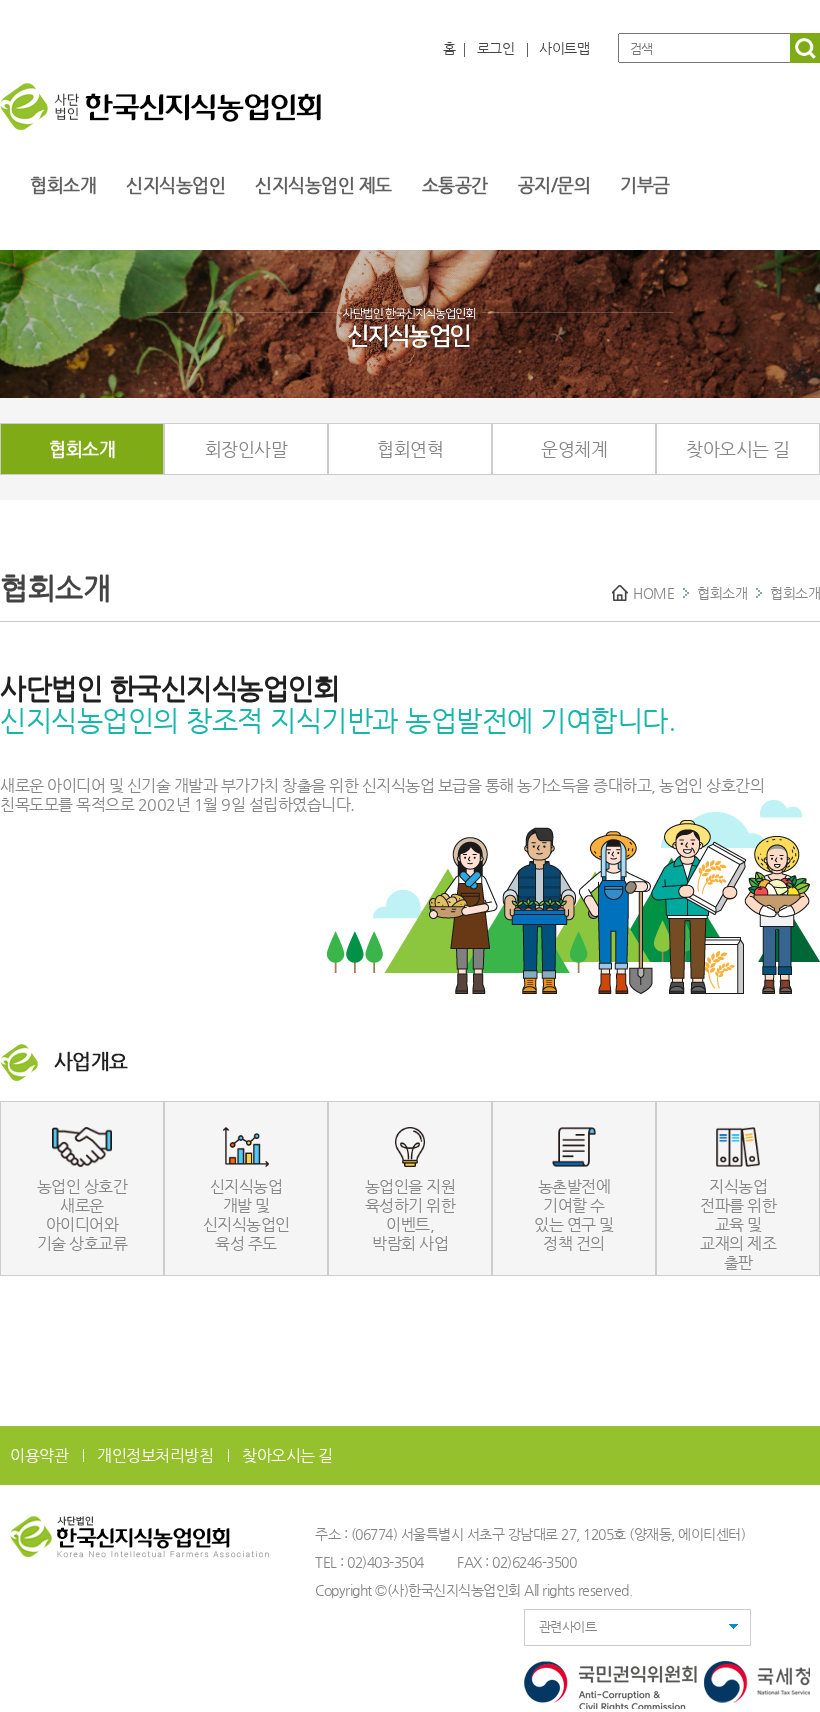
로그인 (496, 48)
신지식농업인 (175, 184)
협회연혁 (410, 448)
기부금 (645, 184)
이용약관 (39, 1455)
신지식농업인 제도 (323, 184)
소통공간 (455, 184)
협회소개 (63, 184)
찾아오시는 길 (738, 448)
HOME (653, 593)
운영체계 (574, 448)
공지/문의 (554, 184)
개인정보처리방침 (155, 1455)
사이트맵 (564, 48)
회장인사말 (246, 448)
